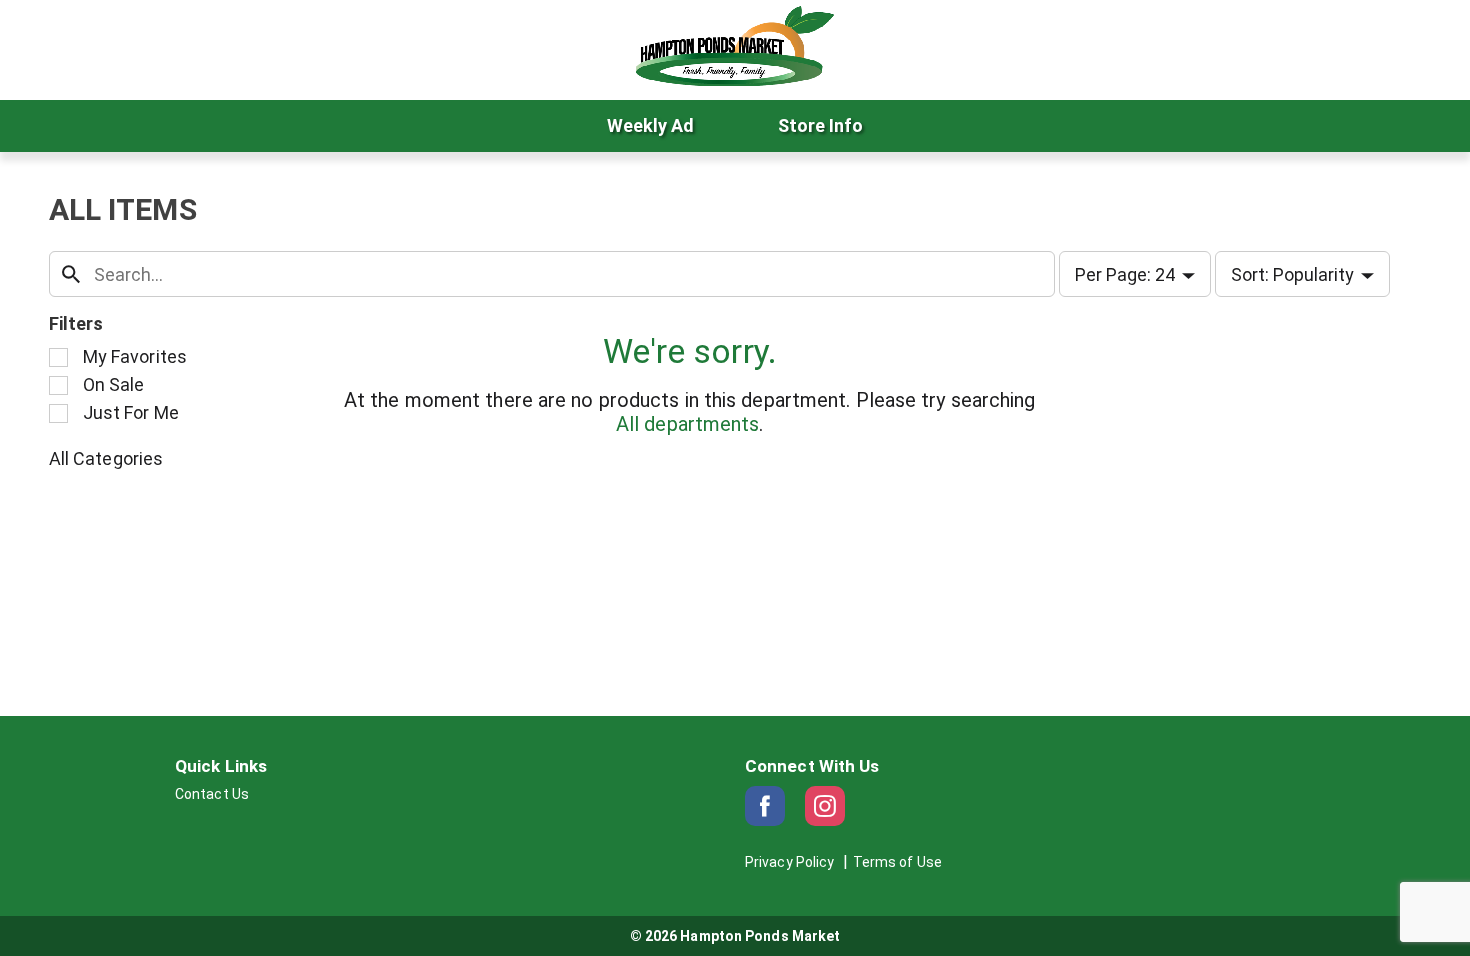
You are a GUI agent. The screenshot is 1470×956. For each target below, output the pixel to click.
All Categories (106, 458)
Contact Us (212, 794)
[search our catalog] (71, 274)
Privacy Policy (789, 862)
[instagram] (825, 806)
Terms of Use (897, 862)
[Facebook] (765, 806)
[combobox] (552, 274)
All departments (688, 424)
